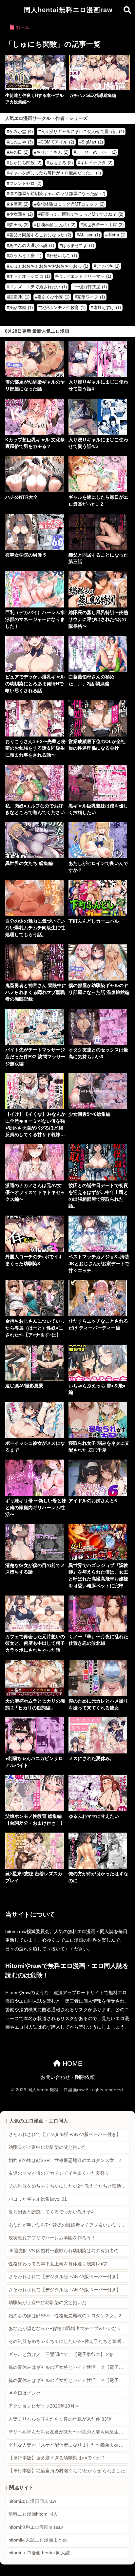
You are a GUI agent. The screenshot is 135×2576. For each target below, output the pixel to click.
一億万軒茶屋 (91, 287)
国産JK (19, 297)
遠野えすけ (107, 308)
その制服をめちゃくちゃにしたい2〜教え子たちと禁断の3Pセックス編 (69, 2186)
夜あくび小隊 (53, 297)
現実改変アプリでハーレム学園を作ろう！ (52, 2238)
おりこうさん (52, 152)
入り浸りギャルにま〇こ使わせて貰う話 (82, 132)
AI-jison (89, 235)
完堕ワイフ (91, 297)
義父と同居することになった (40, 235)
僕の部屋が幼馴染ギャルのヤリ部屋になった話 (57, 194)
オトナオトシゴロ (29, 276)
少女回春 (21, 214)
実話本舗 (21, 308)
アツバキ (108, 266)
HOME (71, 2063)
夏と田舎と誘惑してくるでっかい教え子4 (51, 2212)
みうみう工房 (25, 256)
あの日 (19, 152)
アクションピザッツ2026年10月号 (44, 2406)
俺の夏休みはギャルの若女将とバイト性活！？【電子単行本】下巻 (69, 2380)
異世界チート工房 (103, 225)
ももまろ (61, 163)
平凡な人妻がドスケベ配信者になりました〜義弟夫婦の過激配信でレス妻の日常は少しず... (69, 2445)
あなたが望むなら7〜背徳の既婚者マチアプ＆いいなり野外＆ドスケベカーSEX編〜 (69, 2225)
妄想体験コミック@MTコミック (70, 204)
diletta (116, 235)
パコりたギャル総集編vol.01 (38, 2199)
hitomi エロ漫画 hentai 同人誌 (39, 2553)
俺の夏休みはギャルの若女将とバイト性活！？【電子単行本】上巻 (69, 2367)
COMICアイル (57, 142)
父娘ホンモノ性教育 (63, 308)
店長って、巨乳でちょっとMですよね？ (82, 214)
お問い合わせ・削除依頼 (68, 2077)
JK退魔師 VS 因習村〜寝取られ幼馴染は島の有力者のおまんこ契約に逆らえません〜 (69, 2251)
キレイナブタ (96, 163)
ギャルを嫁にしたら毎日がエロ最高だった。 (55, 173)
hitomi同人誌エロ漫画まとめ (38, 2540)
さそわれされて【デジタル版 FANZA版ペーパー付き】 (65, 2135)
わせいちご (63, 256)
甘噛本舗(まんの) (56, 225)
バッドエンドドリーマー (84, 276)
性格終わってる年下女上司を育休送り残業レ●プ (58, 2264)
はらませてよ (78, 245)
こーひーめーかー (96, 152)
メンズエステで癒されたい (38, 287)
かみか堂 (21, 132)
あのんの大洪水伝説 (32, 245)
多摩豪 (19, 204)
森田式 (19, 225)
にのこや (21, 142)
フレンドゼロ (25, 183)
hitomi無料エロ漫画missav (36, 2527)
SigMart (92, 142)
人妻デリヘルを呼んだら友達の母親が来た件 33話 (60, 2419)
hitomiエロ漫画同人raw (32, 2501)
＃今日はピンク (25, 2393)
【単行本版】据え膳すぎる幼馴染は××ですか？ (57, 2458)
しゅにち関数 (25, 163)
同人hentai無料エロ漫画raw (68, 10)
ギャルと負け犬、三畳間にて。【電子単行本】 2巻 (61, 2355)
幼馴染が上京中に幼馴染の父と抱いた (48, 2147)
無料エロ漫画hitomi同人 (33, 2514)
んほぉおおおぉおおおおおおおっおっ (49, 266)
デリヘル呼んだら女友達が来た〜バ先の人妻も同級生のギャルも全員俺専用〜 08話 (69, 2432)
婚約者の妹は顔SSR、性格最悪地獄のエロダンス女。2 (65, 2160)
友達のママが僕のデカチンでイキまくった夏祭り (59, 2173)
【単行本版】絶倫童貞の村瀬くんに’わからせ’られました (67, 2471)
